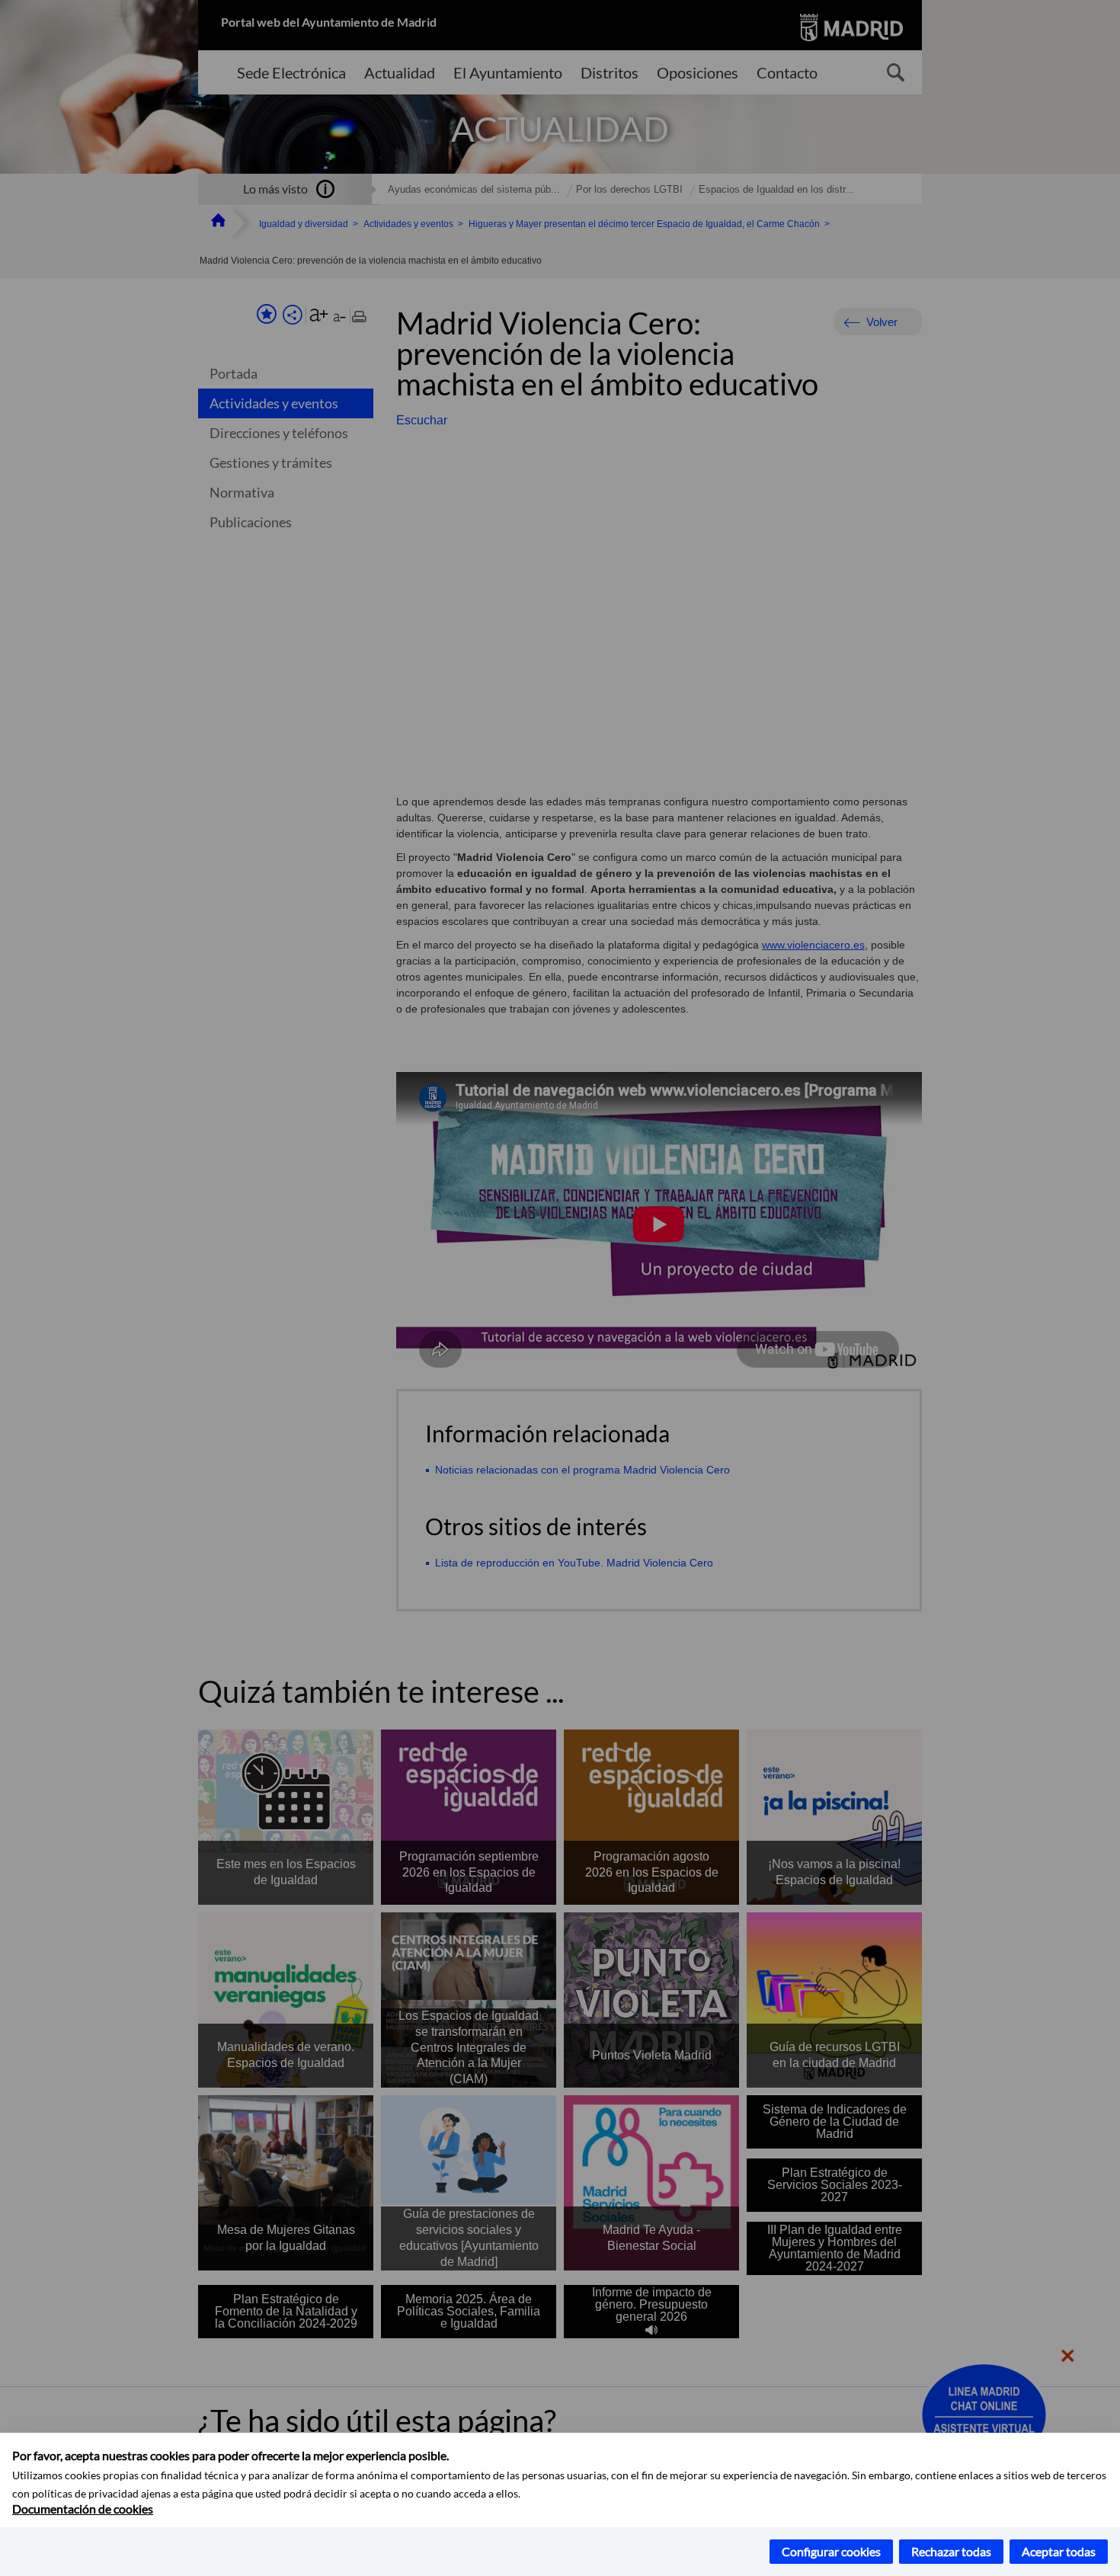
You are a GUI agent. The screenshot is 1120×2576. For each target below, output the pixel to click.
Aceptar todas (1059, 2551)
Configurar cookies (831, 2551)
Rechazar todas (951, 2551)
